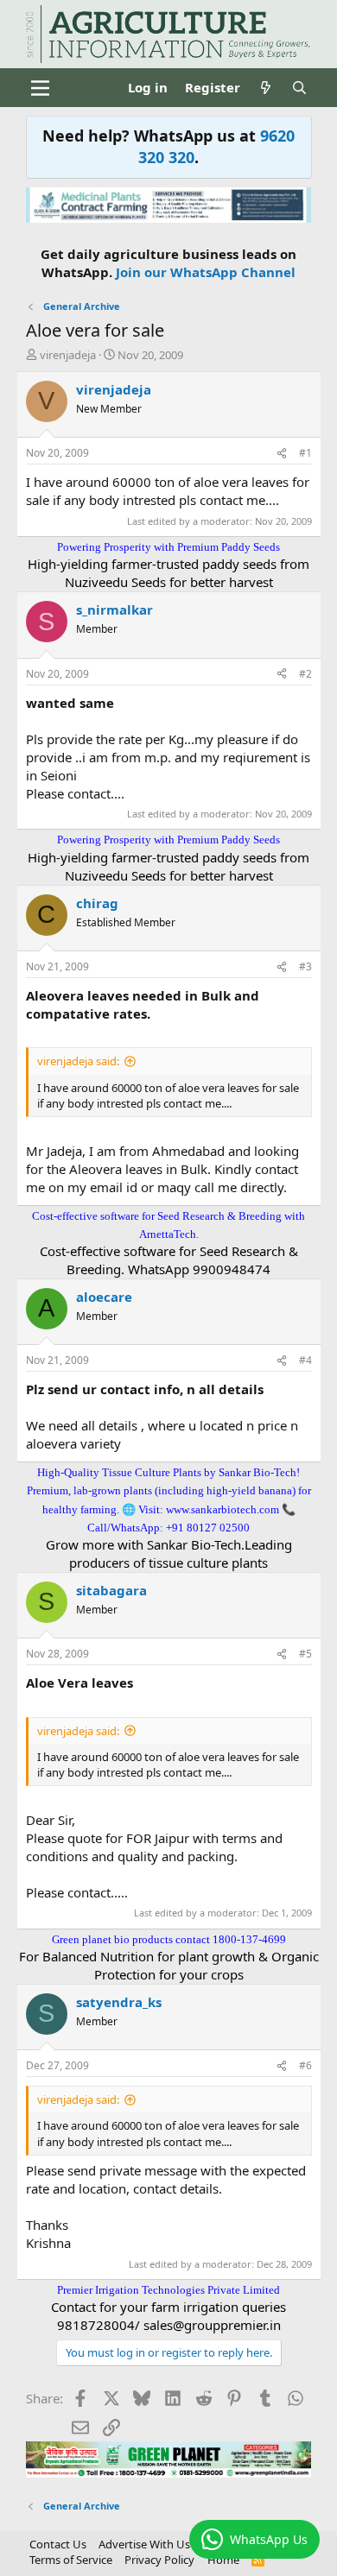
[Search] (299, 88)
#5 (305, 1654)
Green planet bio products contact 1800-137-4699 (169, 1939)
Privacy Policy (159, 2560)
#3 (305, 966)
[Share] (282, 454)
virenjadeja (68, 355)
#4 (305, 1360)
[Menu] (41, 88)
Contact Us (58, 2544)
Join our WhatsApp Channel (206, 272)
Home (223, 2560)
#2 (305, 674)
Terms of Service (71, 2560)
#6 (305, 2065)
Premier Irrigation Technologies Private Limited (168, 2290)
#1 (305, 453)
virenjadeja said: (78, 1061)
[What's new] (266, 88)
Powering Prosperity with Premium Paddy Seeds (168, 547)
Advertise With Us (144, 2544)
